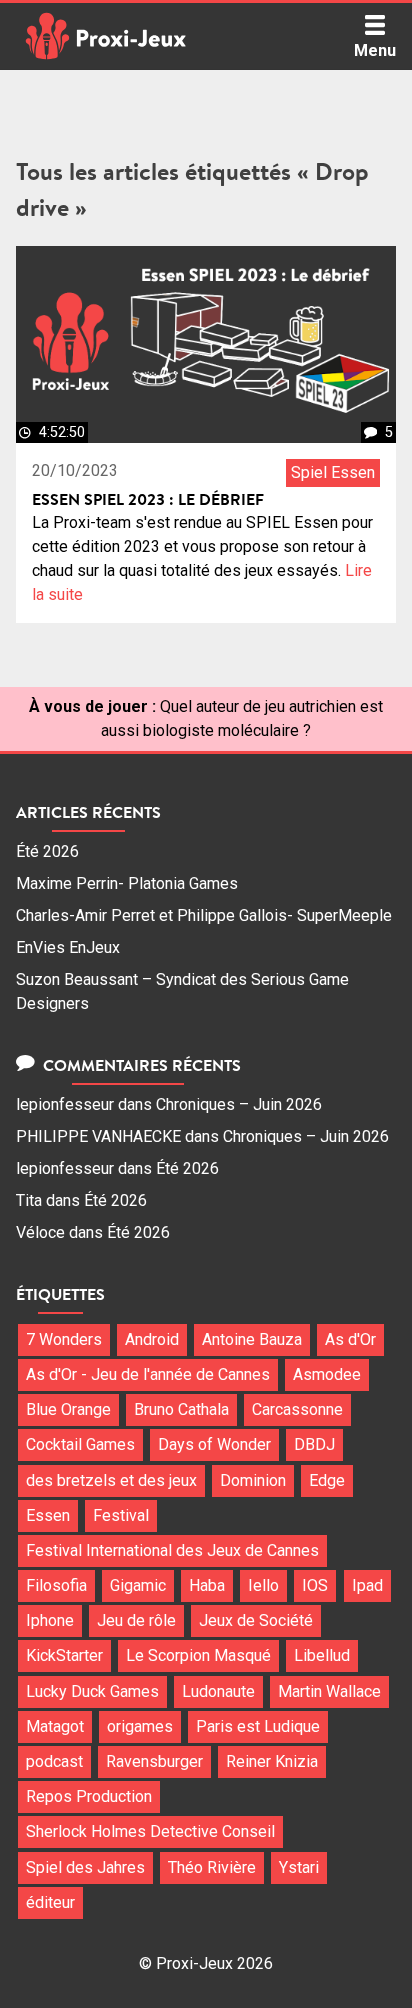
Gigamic (138, 1585)
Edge (327, 1480)
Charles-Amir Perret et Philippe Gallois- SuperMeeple (204, 915)
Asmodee (327, 1374)
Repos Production (89, 1796)
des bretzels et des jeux (111, 1480)
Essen (48, 1515)
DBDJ (314, 1444)
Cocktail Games (80, 1444)
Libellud (322, 1655)
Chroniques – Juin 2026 (239, 1104)
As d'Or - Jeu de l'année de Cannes (148, 1374)
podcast (54, 1761)
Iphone (50, 1620)
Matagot (55, 1726)
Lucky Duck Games (92, 1691)
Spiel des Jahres (85, 1867)
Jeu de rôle (136, 1620)
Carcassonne (297, 1409)
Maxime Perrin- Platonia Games (127, 883)
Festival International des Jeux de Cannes (172, 1550)
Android (152, 1339)
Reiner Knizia (272, 1761)
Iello (263, 1585)
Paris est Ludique (258, 1726)
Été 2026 (47, 851)
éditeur (50, 1902)
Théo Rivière (212, 1867)
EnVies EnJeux (68, 947)
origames (140, 1726)
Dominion (253, 1480)
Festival (121, 1515)
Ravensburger (154, 1761)
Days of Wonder (214, 1444)
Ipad (367, 1585)
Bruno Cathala (181, 1409)
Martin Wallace (329, 1691)
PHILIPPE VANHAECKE (98, 1136)
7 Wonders (64, 1339)
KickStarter (64, 1655)
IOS (315, 1585)
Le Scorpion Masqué (198, 1655)
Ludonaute (218, 1691)
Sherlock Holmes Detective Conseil (150, 1831)
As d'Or (350, 1339)
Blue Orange (68, 1409)
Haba (207, 1585)
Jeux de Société (256, 1620)
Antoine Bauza (252, 1339)
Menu (375, 50)
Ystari (299, 1867)
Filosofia (56, 1585)
